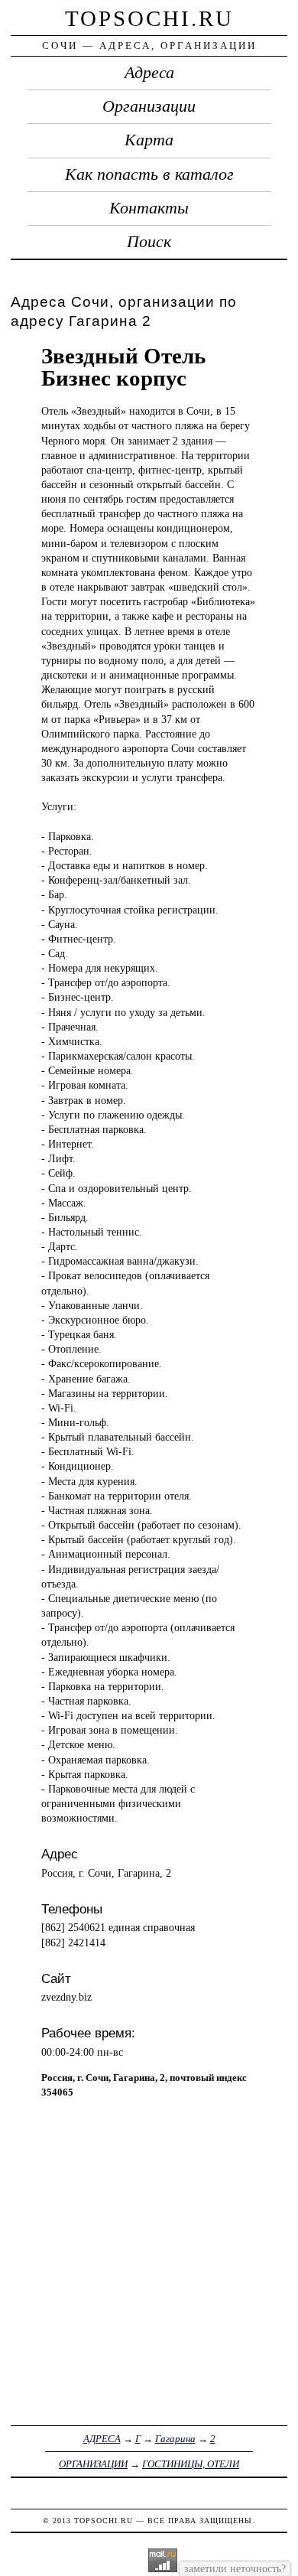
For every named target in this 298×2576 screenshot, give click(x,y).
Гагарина (175, 2439)
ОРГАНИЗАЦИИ (93, 2464)
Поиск (149, 242)
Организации (149, 106)
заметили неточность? (235, 2568)
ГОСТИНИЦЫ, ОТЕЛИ (191, 2464)
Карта (149, 140)
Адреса (149, 73)
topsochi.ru (149, 18)
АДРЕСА (102, 2439)
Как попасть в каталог (149, 174)
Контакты (149, 208)
